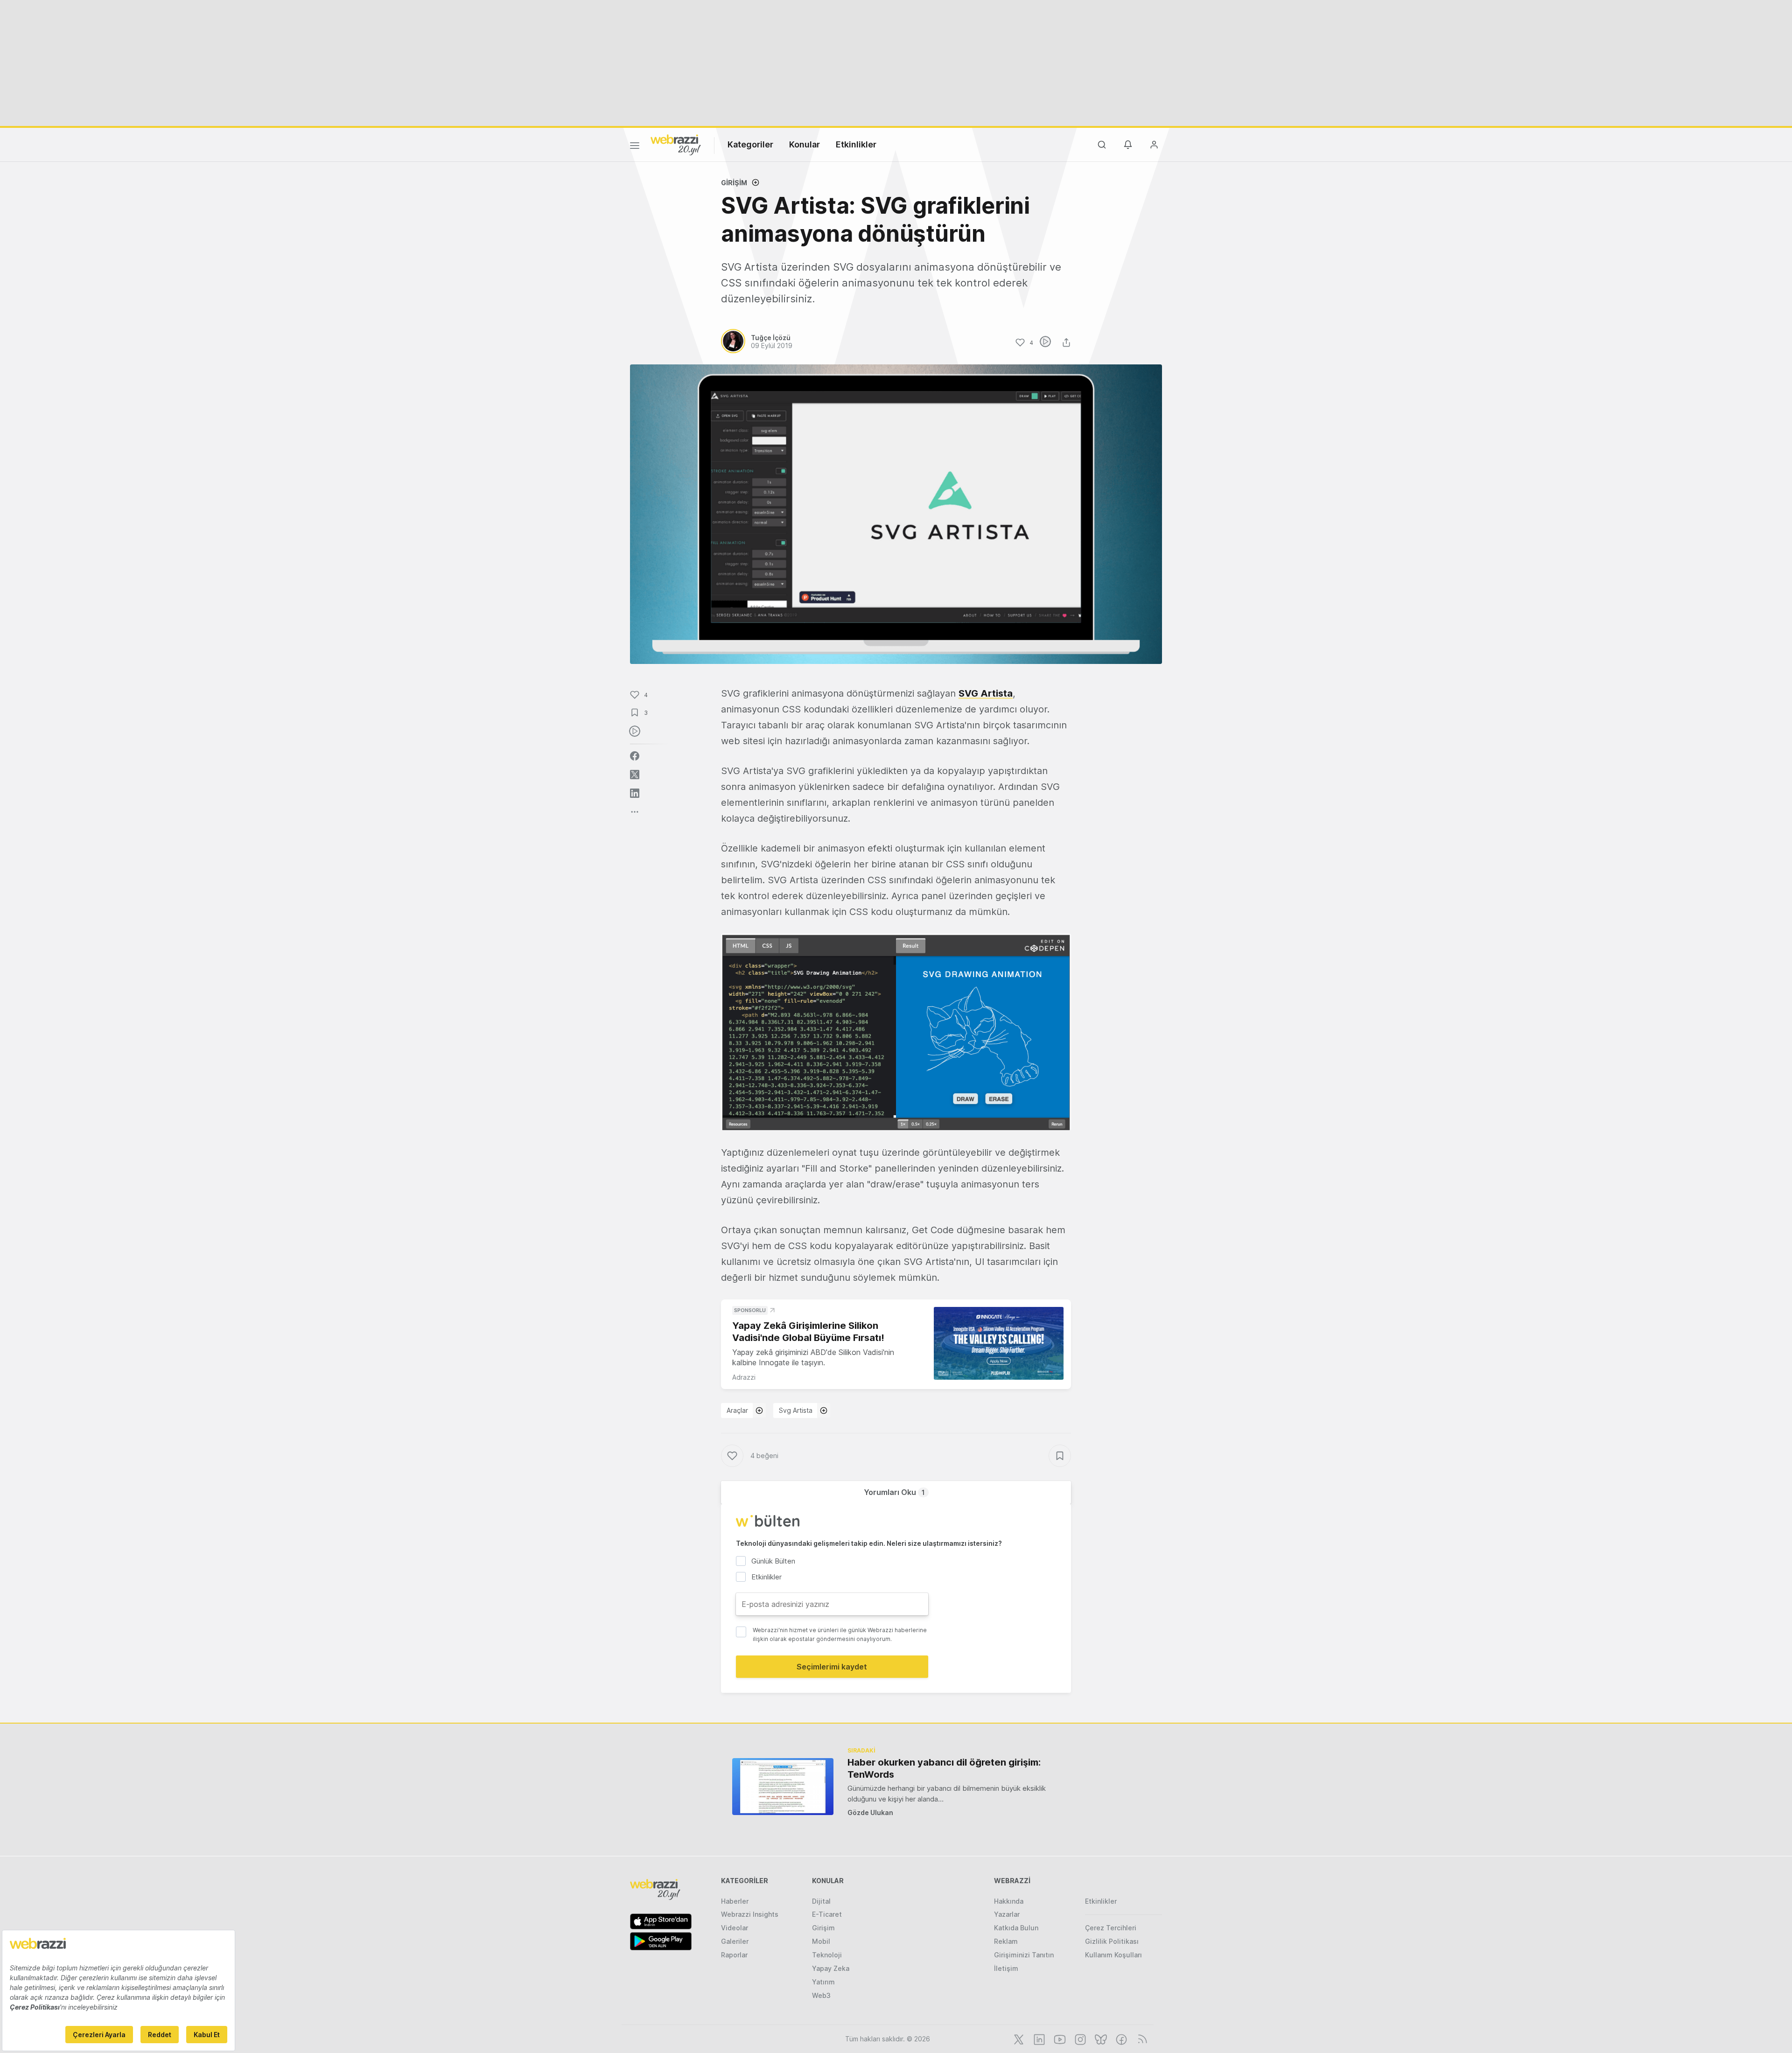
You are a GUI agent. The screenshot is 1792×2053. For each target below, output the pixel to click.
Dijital (821, 1901)
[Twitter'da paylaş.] (635, 775)
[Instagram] (1079, 2039)
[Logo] (676, 144)
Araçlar (737, 1410)
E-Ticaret (827, 1914)
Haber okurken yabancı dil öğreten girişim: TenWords (944, 1768)
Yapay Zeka (831, 1968)
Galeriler (735, 1941)
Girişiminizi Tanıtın (1024, 1955)
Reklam (1006, 1941)
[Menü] (635, 147)
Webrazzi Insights (750, 1914)
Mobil (821, 1941)
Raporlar (734, 1955)
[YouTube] (1059, 2039)
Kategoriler (750, 144)
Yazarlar (1007, 1914)
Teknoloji (827, 1955)
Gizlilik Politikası (1112, 1941)
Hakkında (1009, 1901)
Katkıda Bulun (1016, 1928)
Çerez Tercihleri (1111, 1928)
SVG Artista (986, 693)
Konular (805, 144)
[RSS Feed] (1141, 2039)
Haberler (735, 1901)
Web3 (821, 1995)
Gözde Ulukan (870, 1812)
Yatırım (823, 1982)
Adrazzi (744, 1377)
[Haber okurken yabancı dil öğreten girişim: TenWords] (783, 1786)
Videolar (735, 1928)
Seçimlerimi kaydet (832, 1667)
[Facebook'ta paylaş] (635, 756)
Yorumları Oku (894, 1492)
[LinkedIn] (1038, 2039)
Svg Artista (796, 1410)
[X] (1018, 2039)
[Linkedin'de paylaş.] (635, 793)
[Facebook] (1120, 2039)
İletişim (1006, 1968)
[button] (896, 1032)
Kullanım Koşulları (1113, 1955)
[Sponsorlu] (999, 1344)
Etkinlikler (856, 144)
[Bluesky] (1100, 2039)
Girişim (734, 183)
